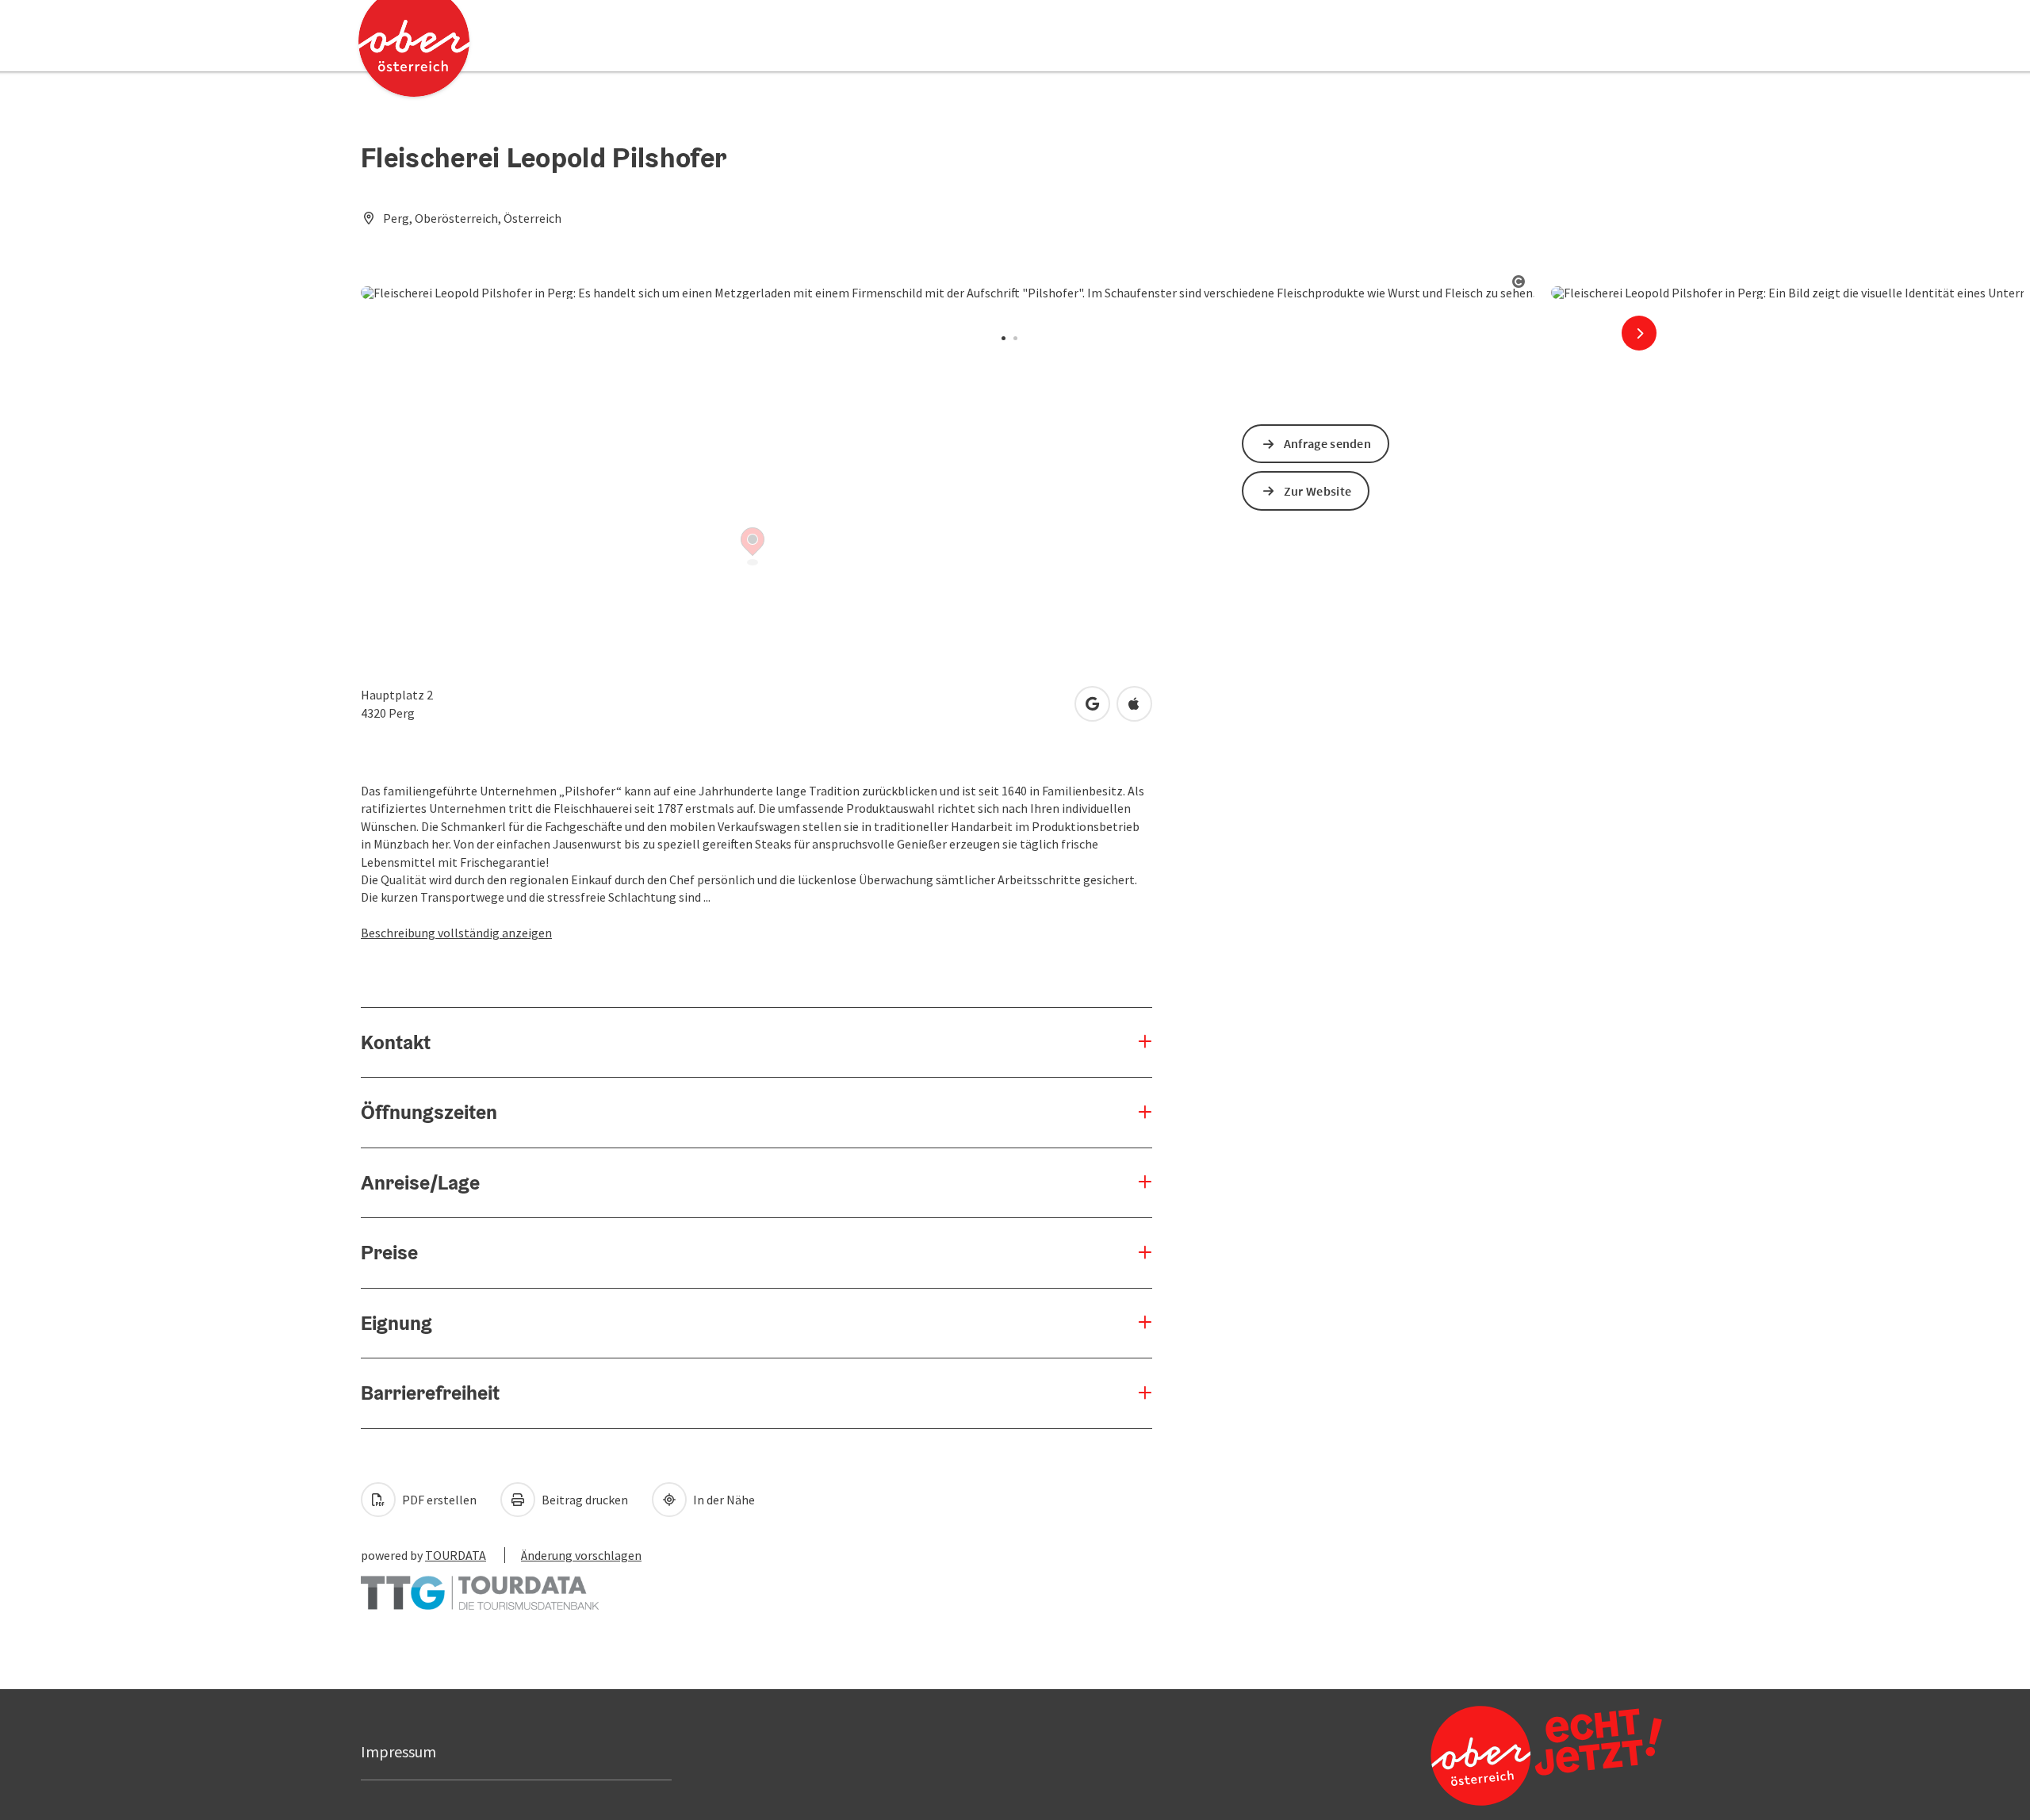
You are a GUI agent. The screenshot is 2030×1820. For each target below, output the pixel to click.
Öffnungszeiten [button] (429, 1112)
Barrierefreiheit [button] (430, 1393)
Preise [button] (389, 1252)
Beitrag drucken (584, 1500)
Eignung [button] (396, 1323)
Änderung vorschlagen (581, 1555)
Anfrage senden (1327, 443)
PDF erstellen (438, 1500)
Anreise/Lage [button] (420, 1182)
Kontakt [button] (396, 1042)
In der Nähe (723, 1500)
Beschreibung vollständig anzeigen (456, 933)
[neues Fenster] (480, 1585)
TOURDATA (456, 1555)
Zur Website (1318, 491)
